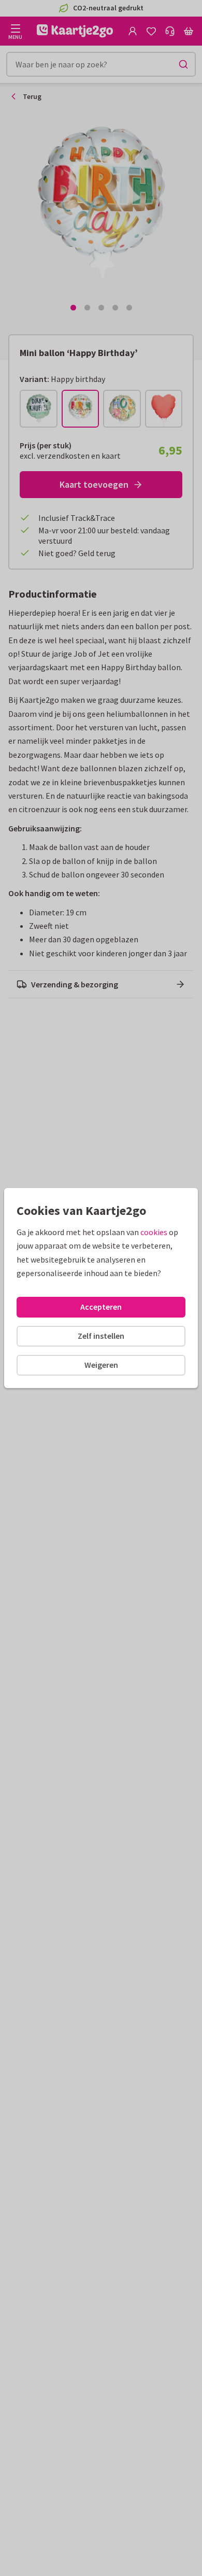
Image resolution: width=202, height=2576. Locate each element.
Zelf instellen (101, 1336)
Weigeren (101, 1365)
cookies (154, 1232)
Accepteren (101, 1307)
